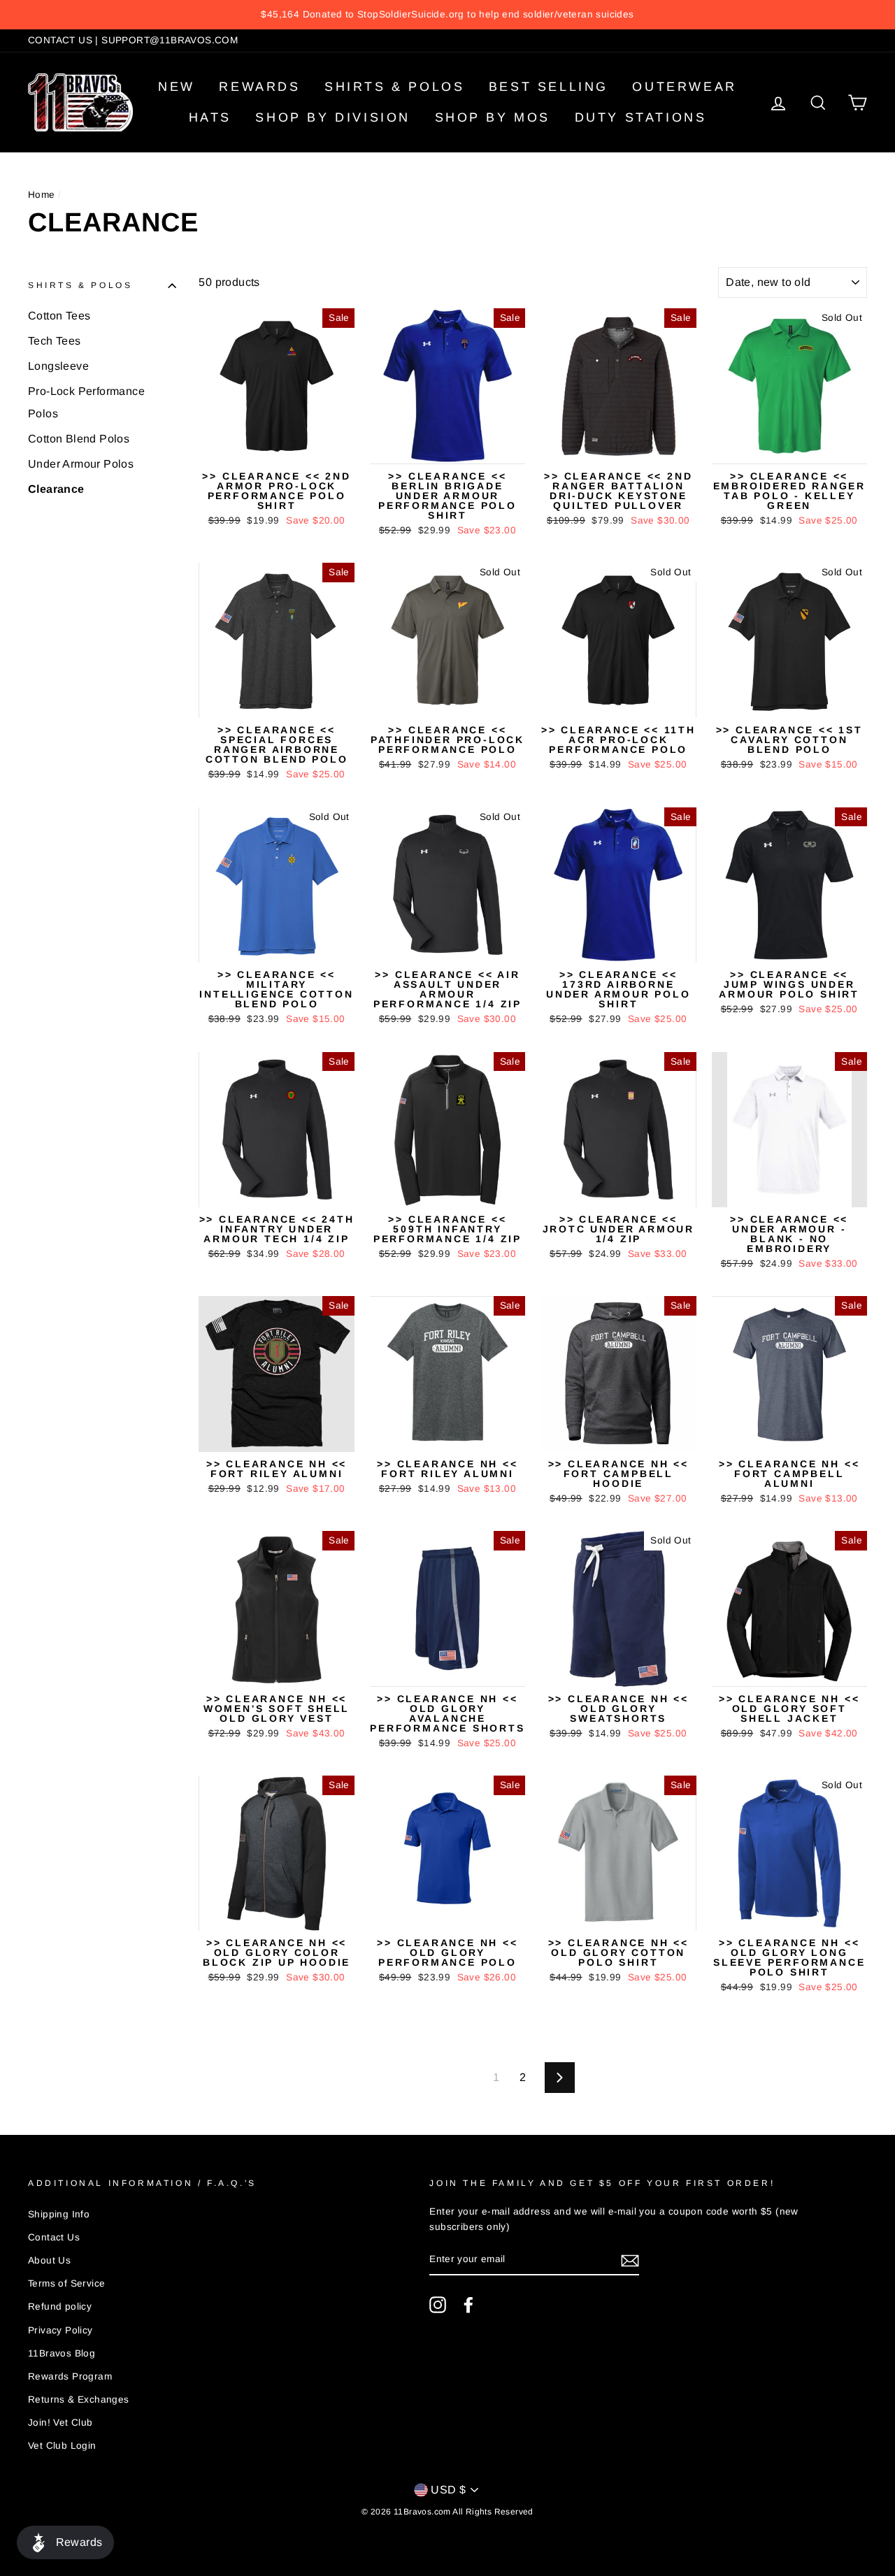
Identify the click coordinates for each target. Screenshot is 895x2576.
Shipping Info (59, 2214)
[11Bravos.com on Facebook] (468, 2305)
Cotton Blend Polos (79, 439)
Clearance (56, 489)
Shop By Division (333, 117)
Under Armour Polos (81, 464)
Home (42, 195)
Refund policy (60, 2307)
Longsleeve (58, 366)
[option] (447, 15)
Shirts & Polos (394, 87)
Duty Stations (641, 117)
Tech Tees (55, 341)
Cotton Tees (59, 316)
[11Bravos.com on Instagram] (438, 2305)
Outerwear (684, 87)
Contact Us (54, 2237)
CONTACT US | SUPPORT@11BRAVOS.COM (133, 40)
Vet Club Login (62, 2446)
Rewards (259, 87)
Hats (210, 117)
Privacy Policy (60, 2330)
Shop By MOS (493, 117)
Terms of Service (66, 2283)
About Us (49, 2260)
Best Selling (549, 87)
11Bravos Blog (62, 2353)
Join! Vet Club (60, 2423)
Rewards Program (70, 2376)
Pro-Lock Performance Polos (86, 402)
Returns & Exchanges (79, 2399)
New (177, 87)
